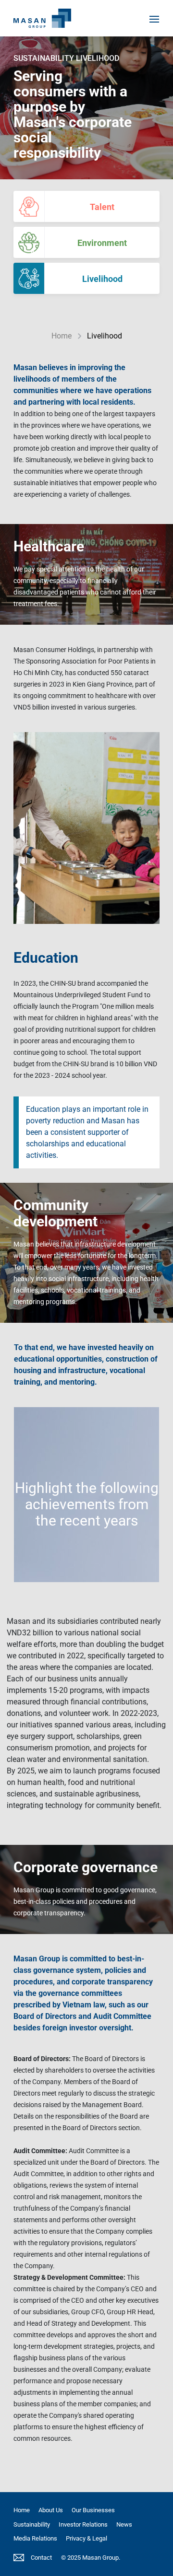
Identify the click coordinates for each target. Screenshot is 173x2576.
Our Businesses (93, 2510)
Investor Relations (83, 2524)
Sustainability (32, 2524)
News (124, 2524)
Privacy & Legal (86, 2538)
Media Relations (35, 2538)
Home (62, 336)
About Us (51, 2510)
